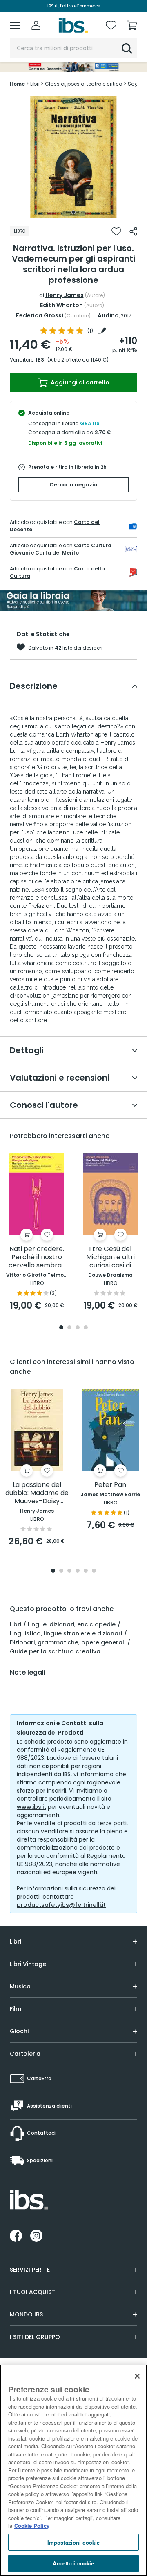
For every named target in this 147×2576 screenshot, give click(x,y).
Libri (16, 1624)
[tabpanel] (73, 157)
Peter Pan (110, 1485)
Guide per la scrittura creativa (55, 1651)
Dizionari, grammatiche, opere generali (68, 1642)
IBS (40, 360)
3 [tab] (78, 1328)
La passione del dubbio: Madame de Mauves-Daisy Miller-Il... (37, 1493)
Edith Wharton (61, 305)
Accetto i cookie (73, 2563)
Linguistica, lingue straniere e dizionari (66, 1633)
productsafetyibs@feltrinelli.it (61, 1905)
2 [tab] (69, 1328)
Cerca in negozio (73, 485)
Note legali (28, 1673)
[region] (73, 2470)
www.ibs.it (31, 1807)
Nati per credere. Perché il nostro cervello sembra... (37, 1257)
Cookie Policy (32, 2526)
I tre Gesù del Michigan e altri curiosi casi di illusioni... (110, 1257)
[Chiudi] (137, 2376)
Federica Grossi (40, 315)
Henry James (65, 295)
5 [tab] (86, 1571)
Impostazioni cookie (73, 2542)
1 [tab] (73, 212)
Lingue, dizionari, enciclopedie (72, 1624)
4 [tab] (86, 1328)
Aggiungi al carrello (79, 382)
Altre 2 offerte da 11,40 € (78, 360)
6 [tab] (94, 1571)
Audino (108, 315)
